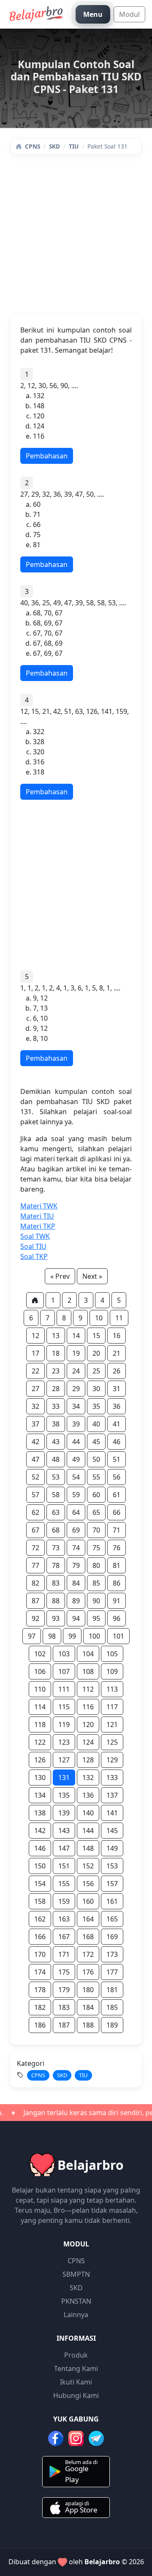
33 (56, 1406)
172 (88, 1954)
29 (76, 1389)
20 (96, 1353)
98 (52, 1636)
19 (76, 1353)
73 (56, 1548)
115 (64, 1707)
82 (35, 1583)
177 (112, 1972)
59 (76, 1495)
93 (56, 1618)
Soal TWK (35, 1236)
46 (117, 1442)
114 (40, 1707)
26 (117, 1371)
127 (64, 1760)
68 (56, 1530)
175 (64, 1972)
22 (35, 1371)
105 (112, 1654)
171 (64, 1954)
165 (112, 1919)
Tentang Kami (76, 2368)
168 (88, 1937)
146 (40, 1848)
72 (35, 1548)
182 (40, 2007)
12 (35, 1336)
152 (88, 1866)
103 (64, 1654)
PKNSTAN (76, 2301)
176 (88, 1972)
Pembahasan (47, 456)
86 (117, 1583)
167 (64, 1937)
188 (88, 2025)
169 (112, 1937)
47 (35, 1459)
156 (88, 1884)
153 (112, 1866)
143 (64, 1831)
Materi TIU (37, 1216)
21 (117, 1353)
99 (72, 1636)
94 (76, 1618)
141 (112, 1813)
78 (56, 1565)
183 (64, 2007)
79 (76, 1565)
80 (96, 1565)
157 (112, 1884)
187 (64, 2025)
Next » (92, 1276)
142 (40, 1831)
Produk (76, 2355)
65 (96, 1512)
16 (117, 1336)
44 (76, 1442)
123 (64, 1742)
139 (64, 1813)
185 (112, 2007)
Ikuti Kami (76, 2382)
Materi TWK (39, 1206)
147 (64, 1848)
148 (88, 1848)
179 (64, 1990)
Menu (93, 14)
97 (32, 1636)
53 (56, 1477)
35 (96, 1406)
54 (76, 1477)
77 (35, 1565)
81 (117, 1565)
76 (117, 1548)
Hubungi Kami (76, 2395)
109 (112, 1671)
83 (56, 1583)
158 (40, 1901)
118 (40, 1724)
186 (40, 2025)
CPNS (32, 146)
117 (112, 1707)
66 (117, 1512)
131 (64, 1778)
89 (76, 1601)
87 (35, 1601)
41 (117, 1424)
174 (40, 1972)
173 (112, 1954)
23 (56, 1371)
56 (117, 1477)
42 (35, 1442)
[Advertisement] (76, 239)
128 (88, 1760)
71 (117, 1530)
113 (112, 1689)
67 (35, 1530)
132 (88, 1778)
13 (56, 1336)
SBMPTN (76, 2274)
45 (96, 1442)
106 (40, 1671)
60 (96, 1495)
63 (56, 1512)
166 (40, 1937)
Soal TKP (34, 1256)
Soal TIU (33, 1246)
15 (96, 1336)
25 (96, 1371)
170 (40, 1954)
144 (88, 1831)
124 (88, 1742)
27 (35, 1389)
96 (117, 1618)
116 (88, 1707)
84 (76, 1583)
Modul (129, 14)
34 (76, 1406)
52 (35, 1477)
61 (117, 1495)
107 (64, 1671)
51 (117, 1459)
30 (96, 1389)
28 (56, 1389)
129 (112, 1760)
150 (40, 1866)
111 (64, 1689)
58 (56, 1495)
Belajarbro (102, 2562)
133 (112, 1778)
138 (40, 1813)
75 (96, 1548)
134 (40, 1795)
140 (88, 1813)
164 (88, 1919)
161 (112, 1901)
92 (35, 1618)
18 (56, 1353)
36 (117, 1406)
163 (64, 1919)
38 (56, 1424)
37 (35, 1424)
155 (64, 1884)
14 (76, 1336)
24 (76, 1371)
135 (64, 1795)
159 (64, 1901)
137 (112, 1795)
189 (112, 2025)
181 (112, 1990)
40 (96, 1424)
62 (35, 1512)
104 (88, 1654)
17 (35, 1353)
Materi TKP (38, 1226)
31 (117, 1389)
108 (88, 1671)
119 (64, 1724)
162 (40, 1919)
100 (94, 1636)
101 (118, 1636)
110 (40, 1689)
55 (96, 1477)
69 (76, 1530)
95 (96, 1618)
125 (112, 1742)
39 (76, 1424)
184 (88, 2007)
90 (96, 1601)
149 (112, 1848)
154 (40, 1884)
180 (88, 1990)
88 (56, 1601)
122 (40, 1742)
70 (96, 1530)
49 (76, 1459)
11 (119, 1318)
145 (112, 1831)
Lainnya (76, 2315)
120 (88, 1724)
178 (40, 1990)
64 (76, 1512)
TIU (74, 146)
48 (56, 1459)
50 (96, 1459)
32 (35, 1406)
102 (40, 1654)
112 (88, 1689)
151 (64, 1866)
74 (76, 1548)
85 (96, 1583)
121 (112, 1724)
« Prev (60, 1276)
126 (40, 1760)
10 (99, 1318)
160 (88, 1901)
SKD (54, 146)
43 (56, 1442)
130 (40, 1778)
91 (117, 1601)
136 (88, 1795)
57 (35, 1495)
